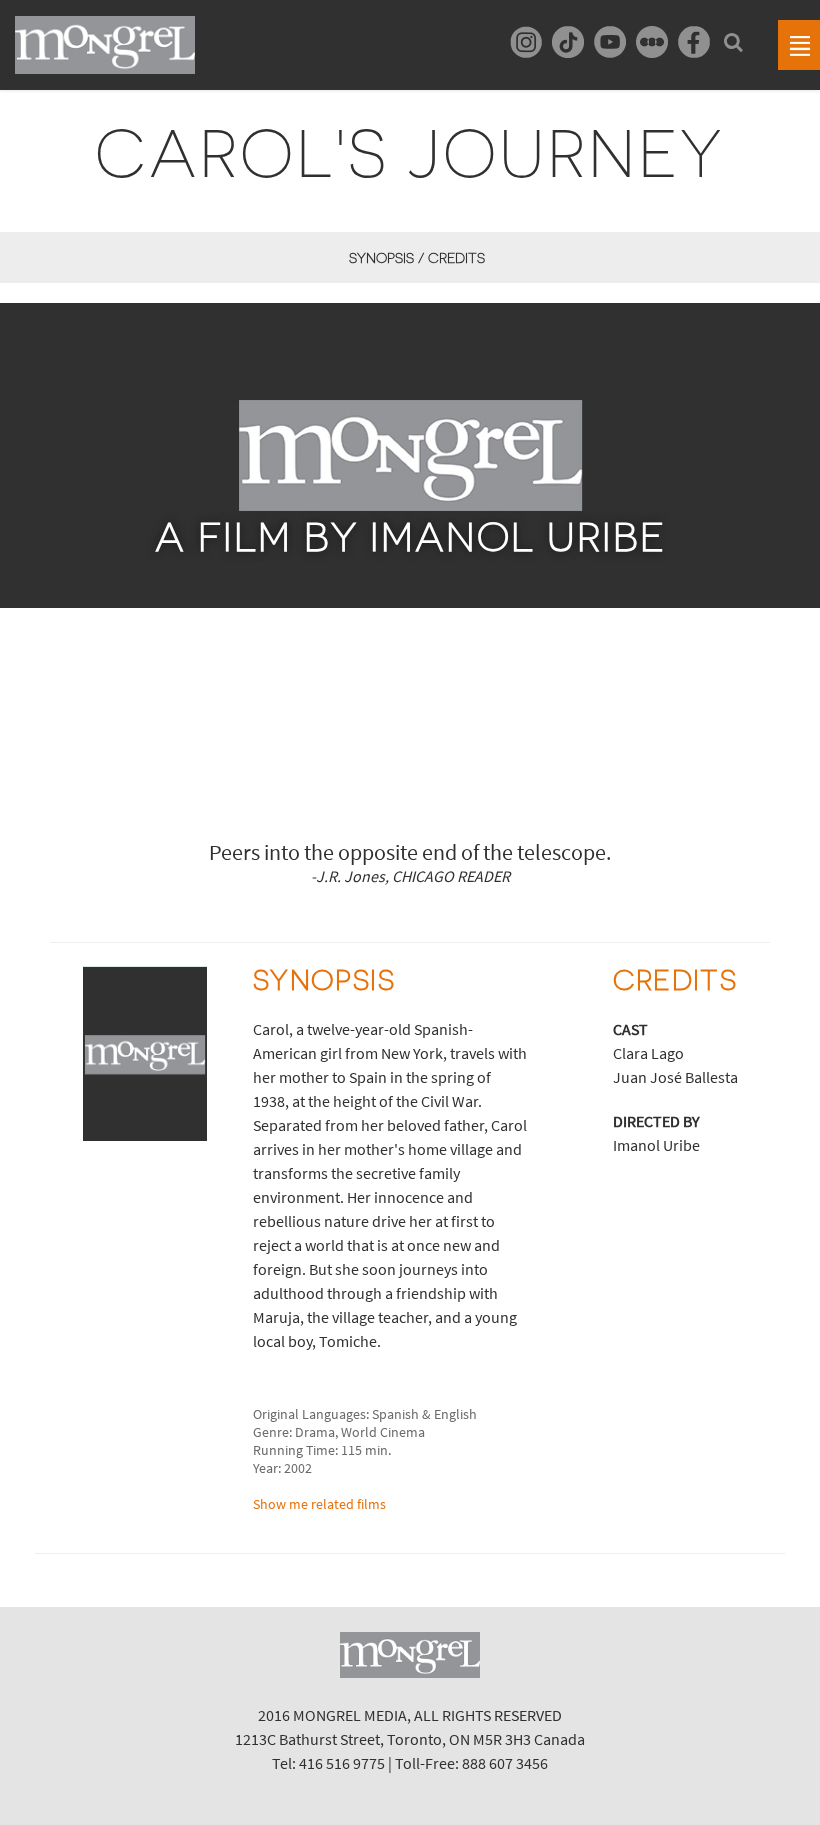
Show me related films (319, 1504)
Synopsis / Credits (416, 258)
